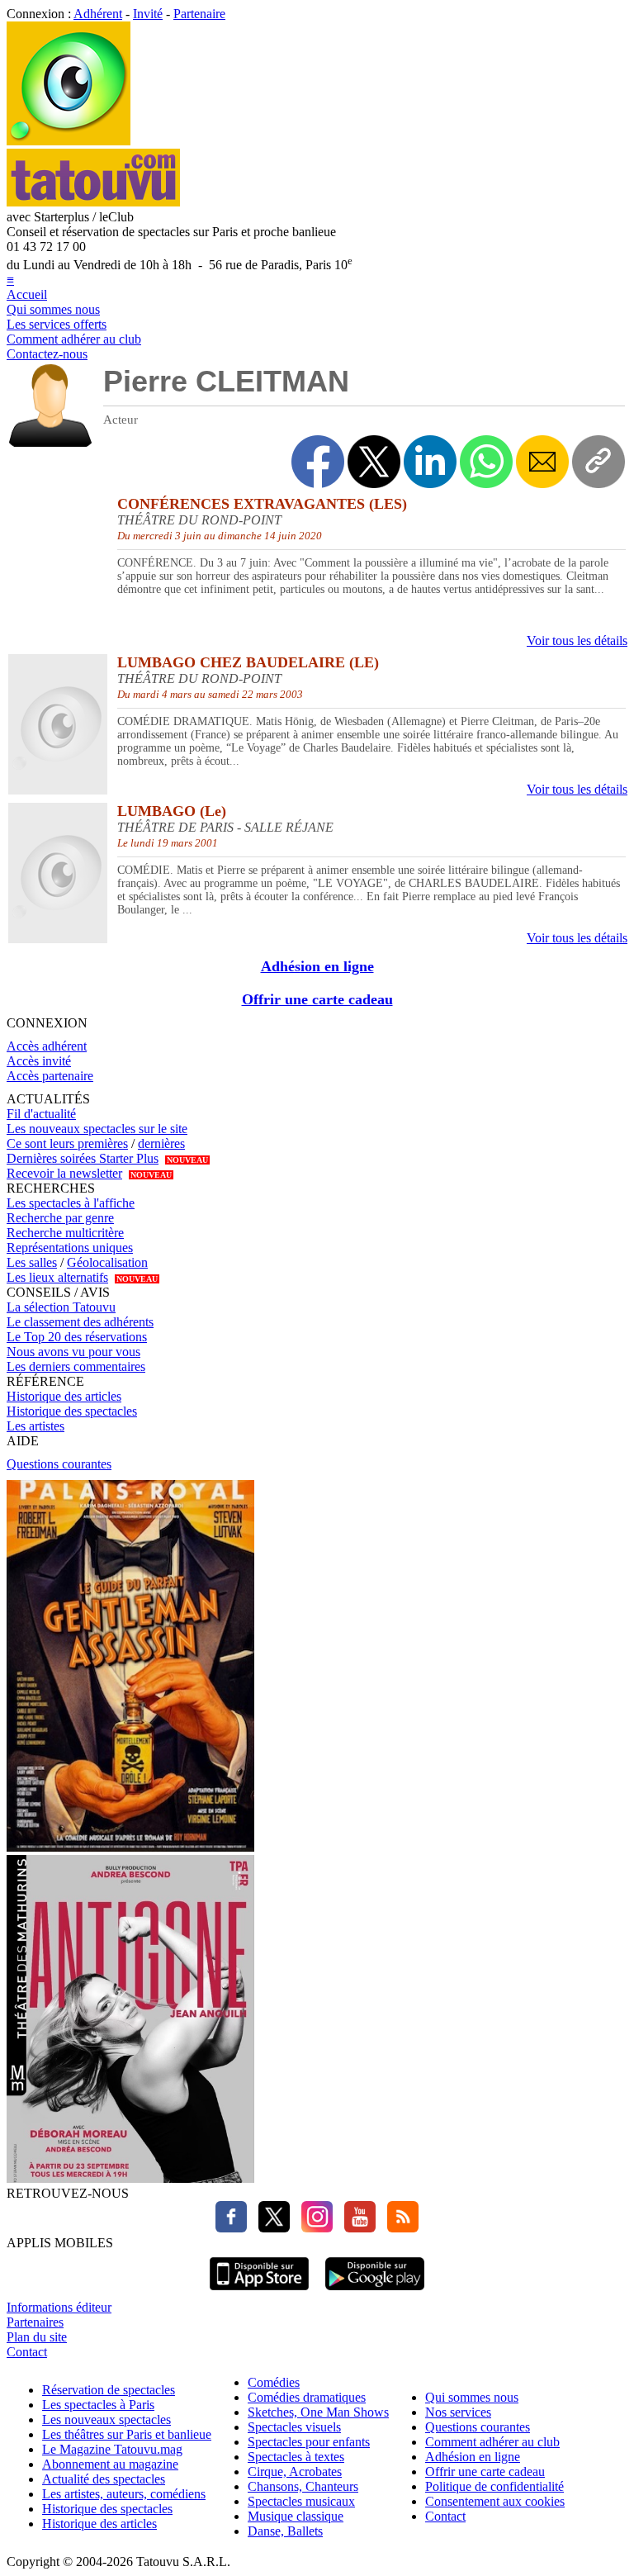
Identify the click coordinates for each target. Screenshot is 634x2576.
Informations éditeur (59, 2307)
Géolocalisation (107, 1262)
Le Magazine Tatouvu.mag (112, 2449)
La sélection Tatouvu (61, 1307)
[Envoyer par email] (542, 462)
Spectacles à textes (296, 2457)
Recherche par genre (60, 1218)
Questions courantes (59, 1464)
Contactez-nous (47, 354)
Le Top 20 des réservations (77, 1337)
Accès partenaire (50, 1076)
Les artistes (35, 1426)
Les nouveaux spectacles (106, 2419)
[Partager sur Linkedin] (430, 462)
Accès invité (39, 1061)
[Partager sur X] (374, 462)
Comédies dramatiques (307, 2397)
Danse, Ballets (285, 2531)
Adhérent (98, 14)
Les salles (32, 1262)
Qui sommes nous (53, 309)
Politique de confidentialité (494, 2486)
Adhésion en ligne (317, 966)
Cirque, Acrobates (295, 2472)
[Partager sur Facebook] (318, 462)
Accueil (27, 294)
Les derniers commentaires (76, 1366)
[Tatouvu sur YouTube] (356, 2228)
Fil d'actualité (41, 1114)
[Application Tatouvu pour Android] (375, 2292)
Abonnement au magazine (110, 2464)
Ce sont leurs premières (67, 1143)
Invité (148, 14)
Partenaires (35, 2322)
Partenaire (199, 14)
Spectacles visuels (294, 2427)
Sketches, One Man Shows (318, 2412)
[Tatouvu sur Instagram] (313, 2228)
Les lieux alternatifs (57, 1277)
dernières (161, 1143)
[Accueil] (69, 141)
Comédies (274, 2382)
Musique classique (296, 2516)
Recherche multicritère (65, 1233)
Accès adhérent (47, 1046)
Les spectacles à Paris (98, 2405)
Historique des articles (64, 1396)
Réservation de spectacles (109, 2390)
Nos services (458, 2412)
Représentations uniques (70, 1248)
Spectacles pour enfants (309, 2442)
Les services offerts (57, 324)
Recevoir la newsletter (64, 1173)
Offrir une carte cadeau (317, 999)
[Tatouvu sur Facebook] (231, 2228)
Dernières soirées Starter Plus (83, 1158)
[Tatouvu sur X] (270, 2228)
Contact (27, 2352)
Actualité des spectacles (104, 2479)
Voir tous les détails (577, 640)
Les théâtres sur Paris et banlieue (127, 2434)
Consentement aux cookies (495, 2501)
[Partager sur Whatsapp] (486, 462)
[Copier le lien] (599, 462)
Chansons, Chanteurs (303, 2486)
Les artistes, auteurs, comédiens (124, 2494)
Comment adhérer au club (74, 339)
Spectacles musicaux (301, 2501)
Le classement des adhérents (80, 1322)
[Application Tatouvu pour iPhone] (259, 2292)
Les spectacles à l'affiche (71, 1203)
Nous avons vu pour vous (73, 1352)
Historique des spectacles (72, 1411)
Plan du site (37, 2337)
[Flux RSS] (399, 2228)
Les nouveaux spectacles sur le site (97, 1129)
